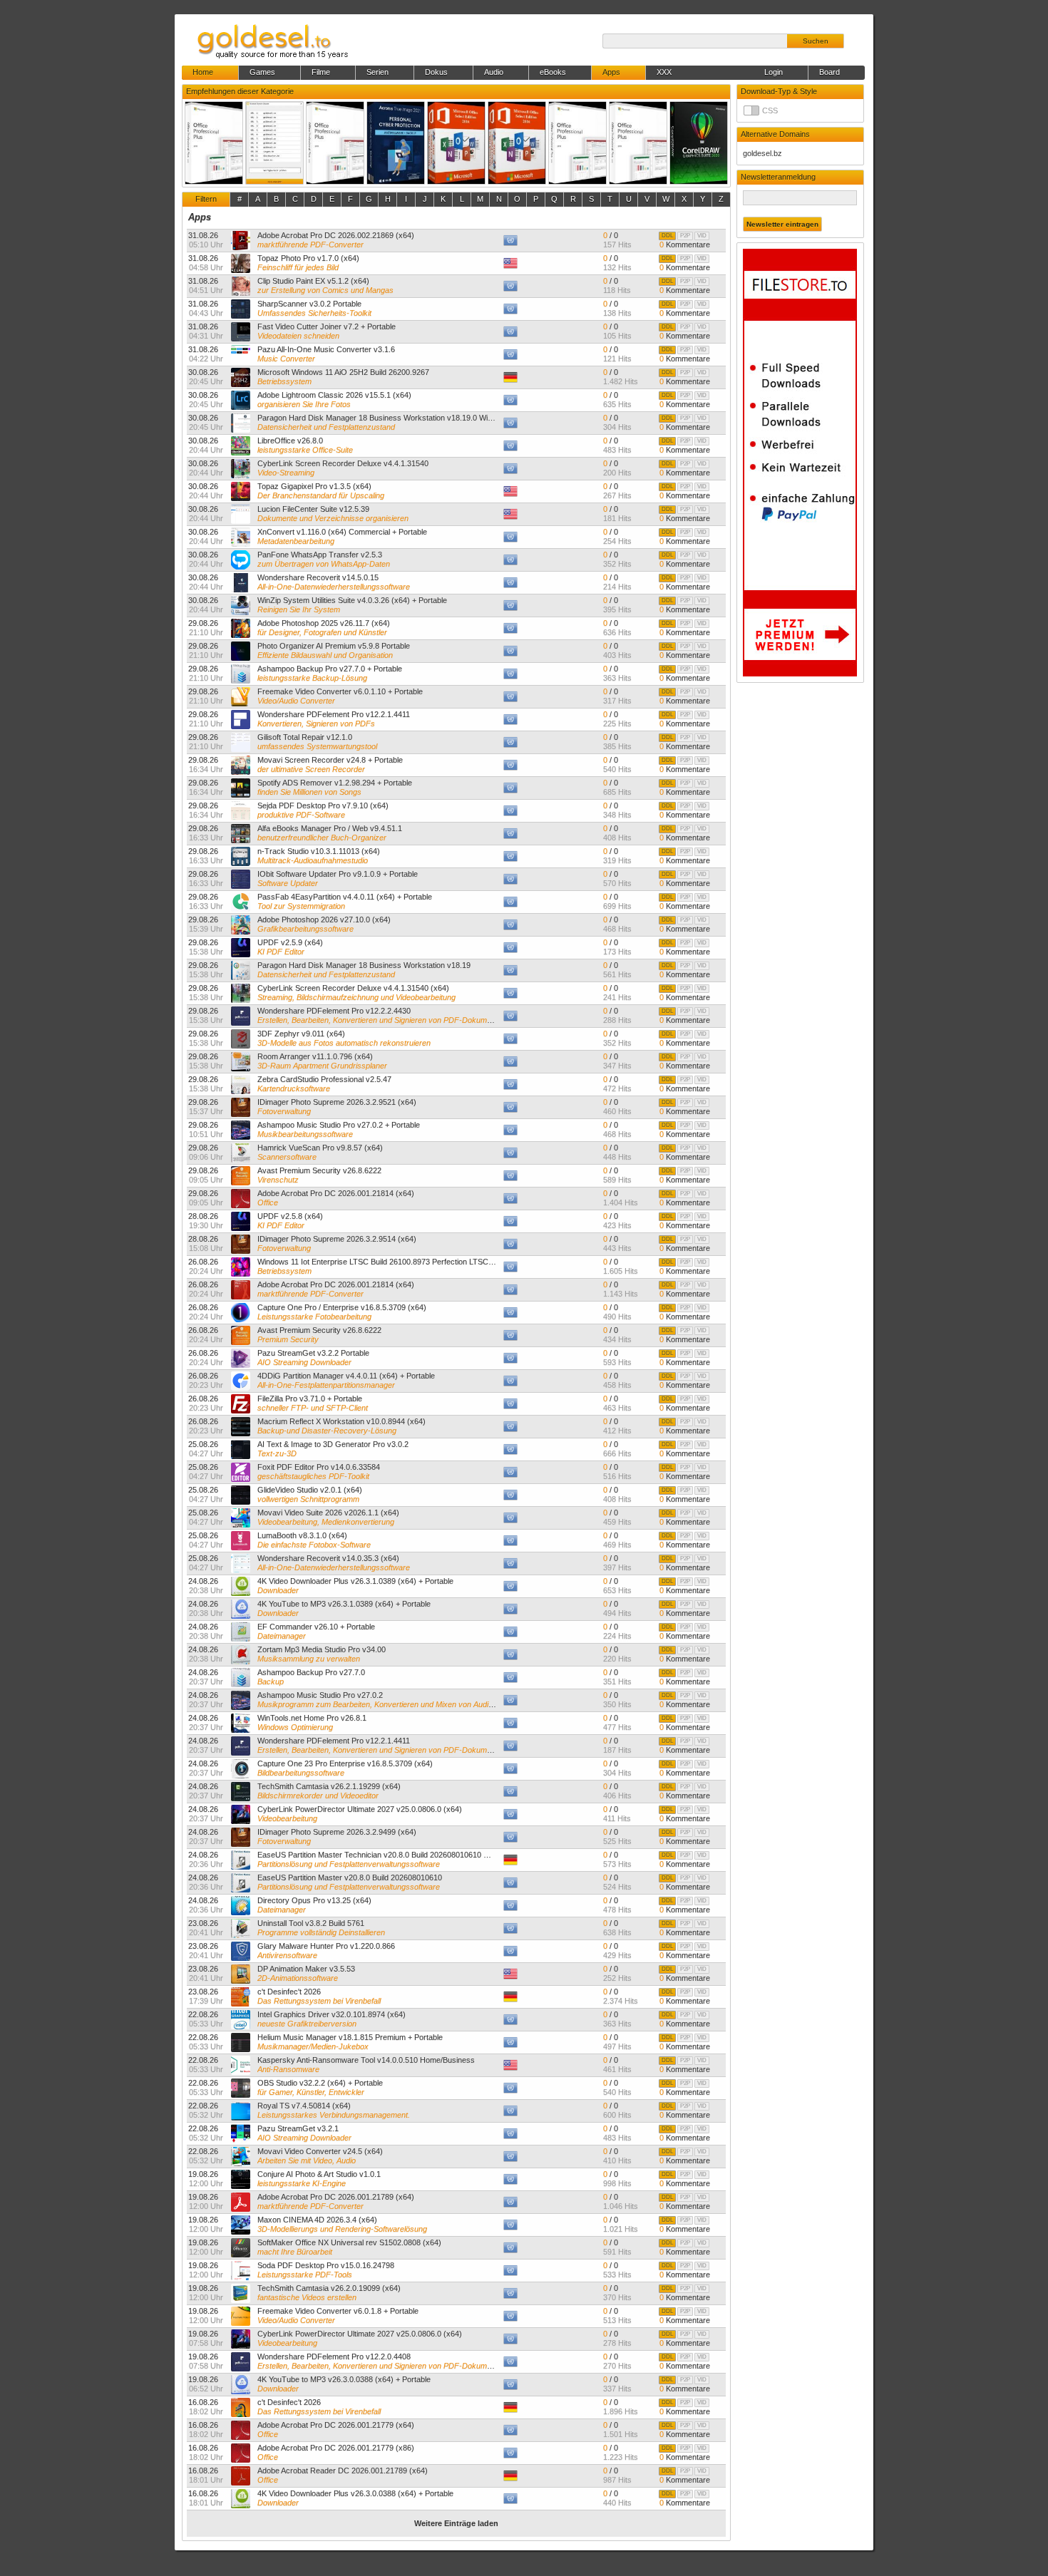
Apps (200, 217)
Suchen (816, 41)
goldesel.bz (762, 153)
